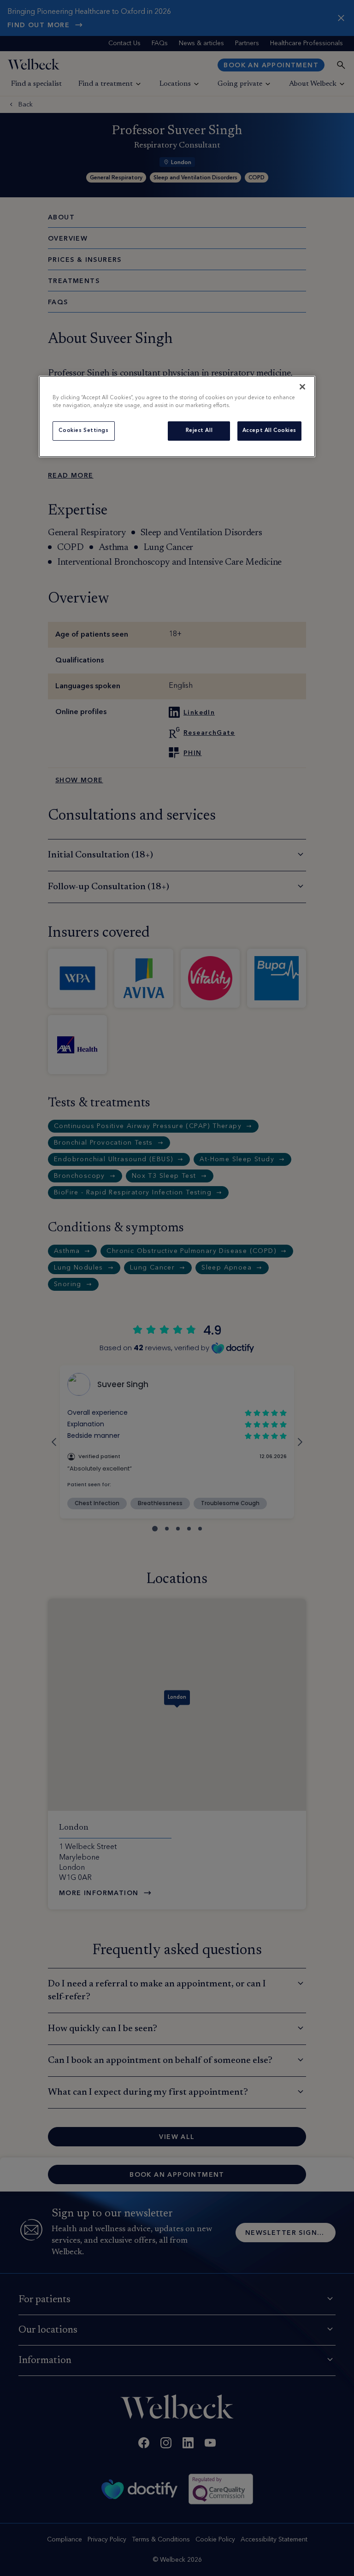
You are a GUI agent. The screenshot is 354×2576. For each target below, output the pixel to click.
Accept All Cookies (269, 431)
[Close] (302, 387)
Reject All (199, 431)
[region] (177, 417)
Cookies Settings (83, 431)
